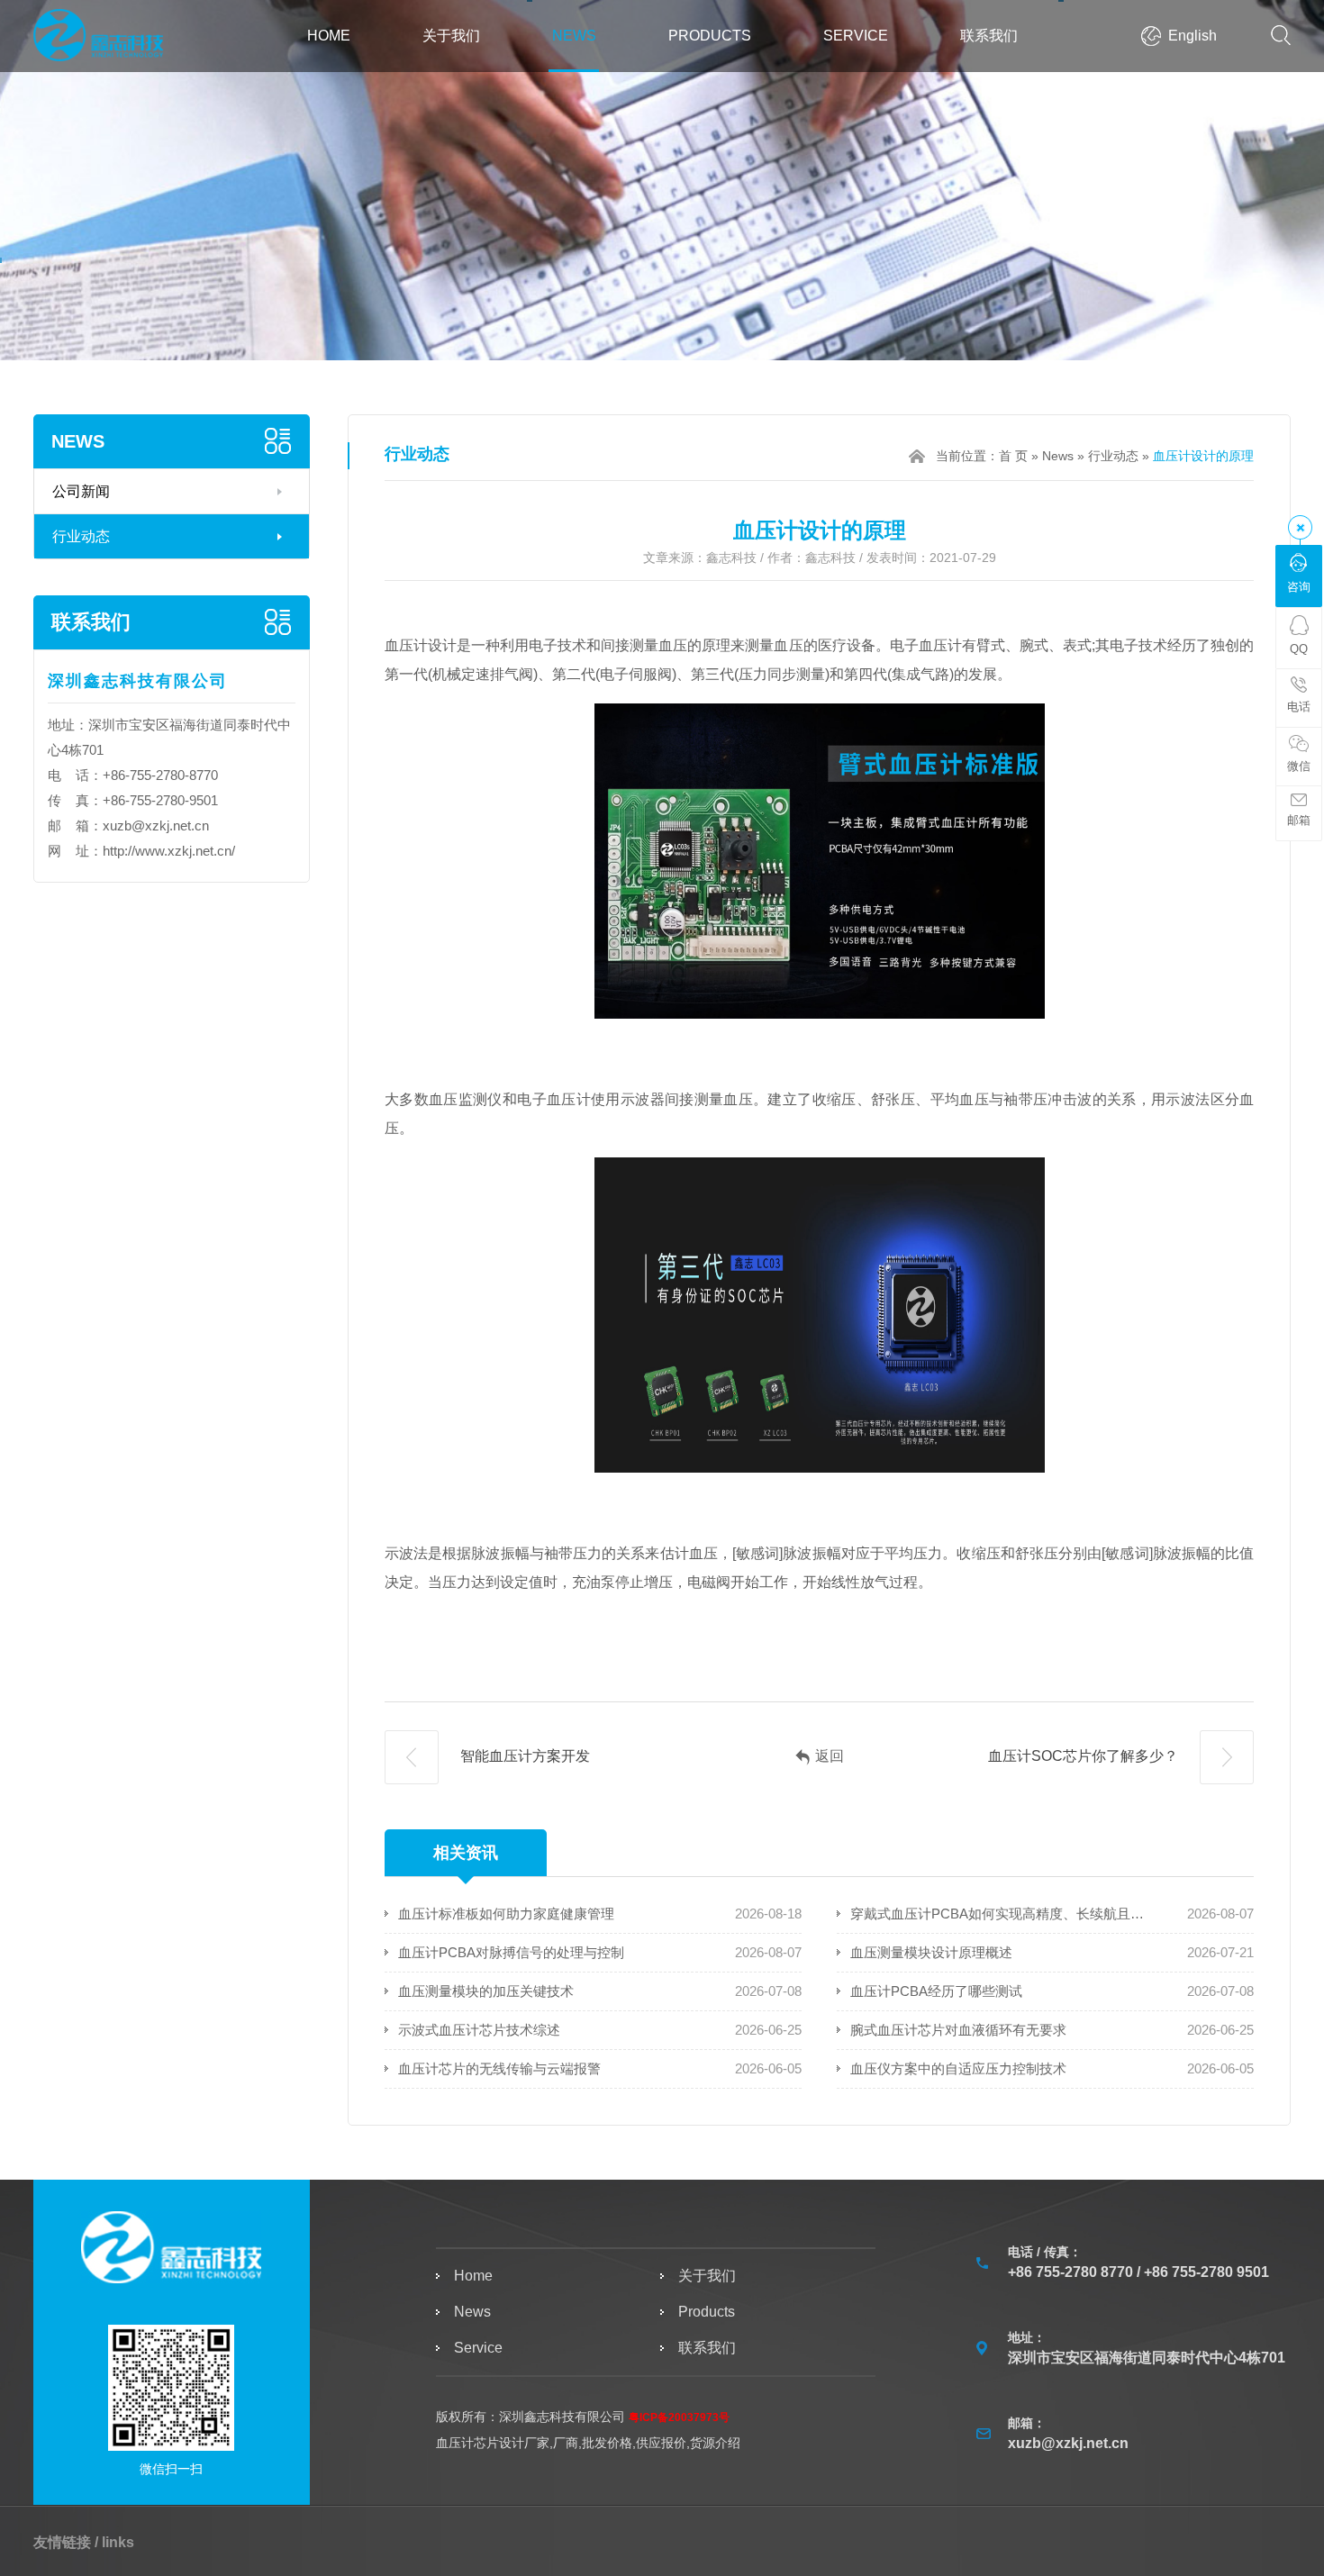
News (574, 36)
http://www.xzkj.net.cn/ (169, 851)
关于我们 (451, 36)
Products (710, 36)
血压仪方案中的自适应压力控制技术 (958, 2068)
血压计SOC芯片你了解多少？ (1085, 1756)
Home (329, 36)
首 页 (1013, 456)
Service (856, 36)
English (1193, 36)
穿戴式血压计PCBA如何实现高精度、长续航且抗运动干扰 (998, 1914)
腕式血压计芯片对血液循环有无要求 (958, 2030)
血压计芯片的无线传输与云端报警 (499, 2068)
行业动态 (81, 536)
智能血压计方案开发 (523, 1756)
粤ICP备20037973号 (679, 2417)
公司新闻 (81, 491)
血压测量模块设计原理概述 (931, 1952)
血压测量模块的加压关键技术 (486, 1991)
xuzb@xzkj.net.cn (156, 825)
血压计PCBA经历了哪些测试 (936, 1991)
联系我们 (989, 36)
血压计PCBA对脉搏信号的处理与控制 (511, 1952)
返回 (830, 1756)
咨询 (1299, 587)
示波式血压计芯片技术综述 (479, 2030)
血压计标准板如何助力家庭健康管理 (506, 1914)
